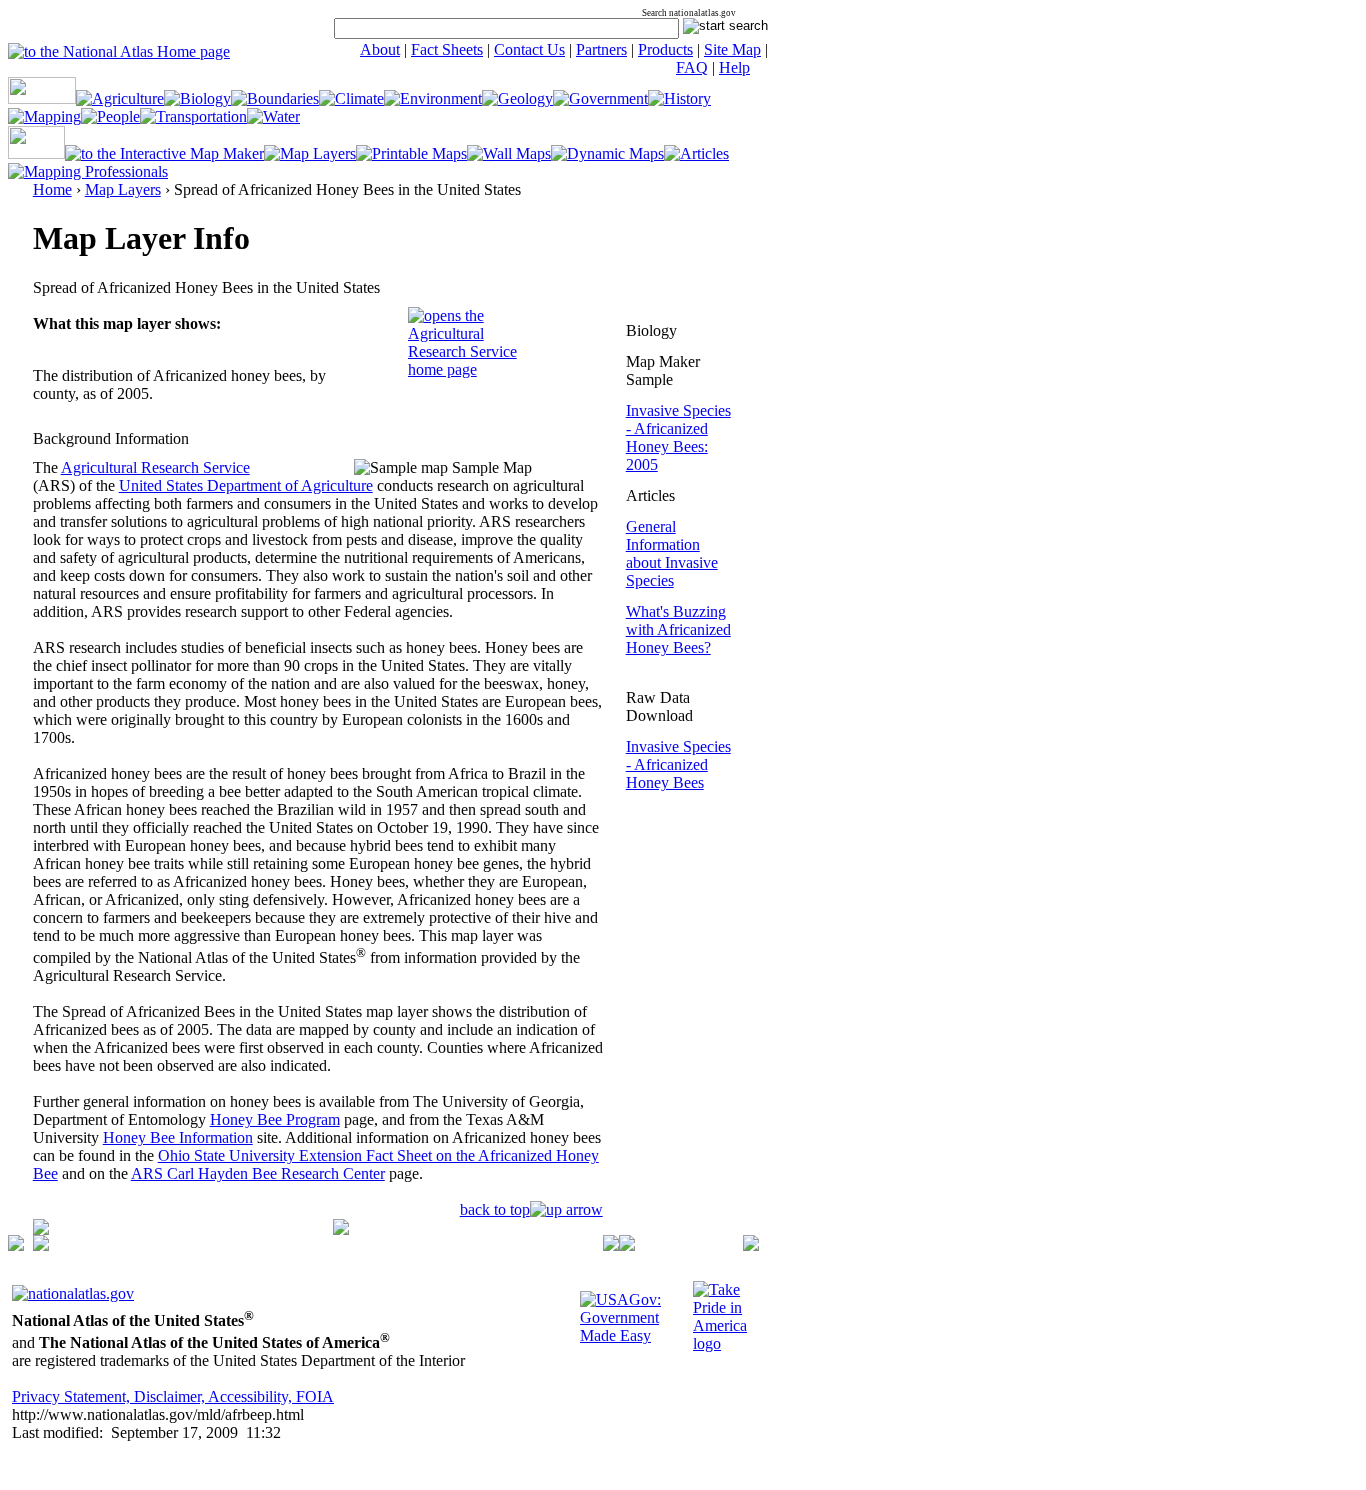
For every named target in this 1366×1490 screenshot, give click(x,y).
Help (734, 67)
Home (52, 189)
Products (665, 49)
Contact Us (529, 49)
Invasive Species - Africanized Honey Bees (678, 764)
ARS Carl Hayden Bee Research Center (258, 1173)
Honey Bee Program (275, 1119)
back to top (495, 1209)
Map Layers (123, 189)
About (380, 49)
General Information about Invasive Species (672, 553)
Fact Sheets (447, 49)
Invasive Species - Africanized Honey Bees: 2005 (678, 437)
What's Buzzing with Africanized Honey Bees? (678, 629)
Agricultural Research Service (155, 467)
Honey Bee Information (178, 1137)
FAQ (692, 67)
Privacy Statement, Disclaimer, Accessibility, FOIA (173, 1396)
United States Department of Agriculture (246, 485)
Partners (601, 49)
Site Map (732, 49)
